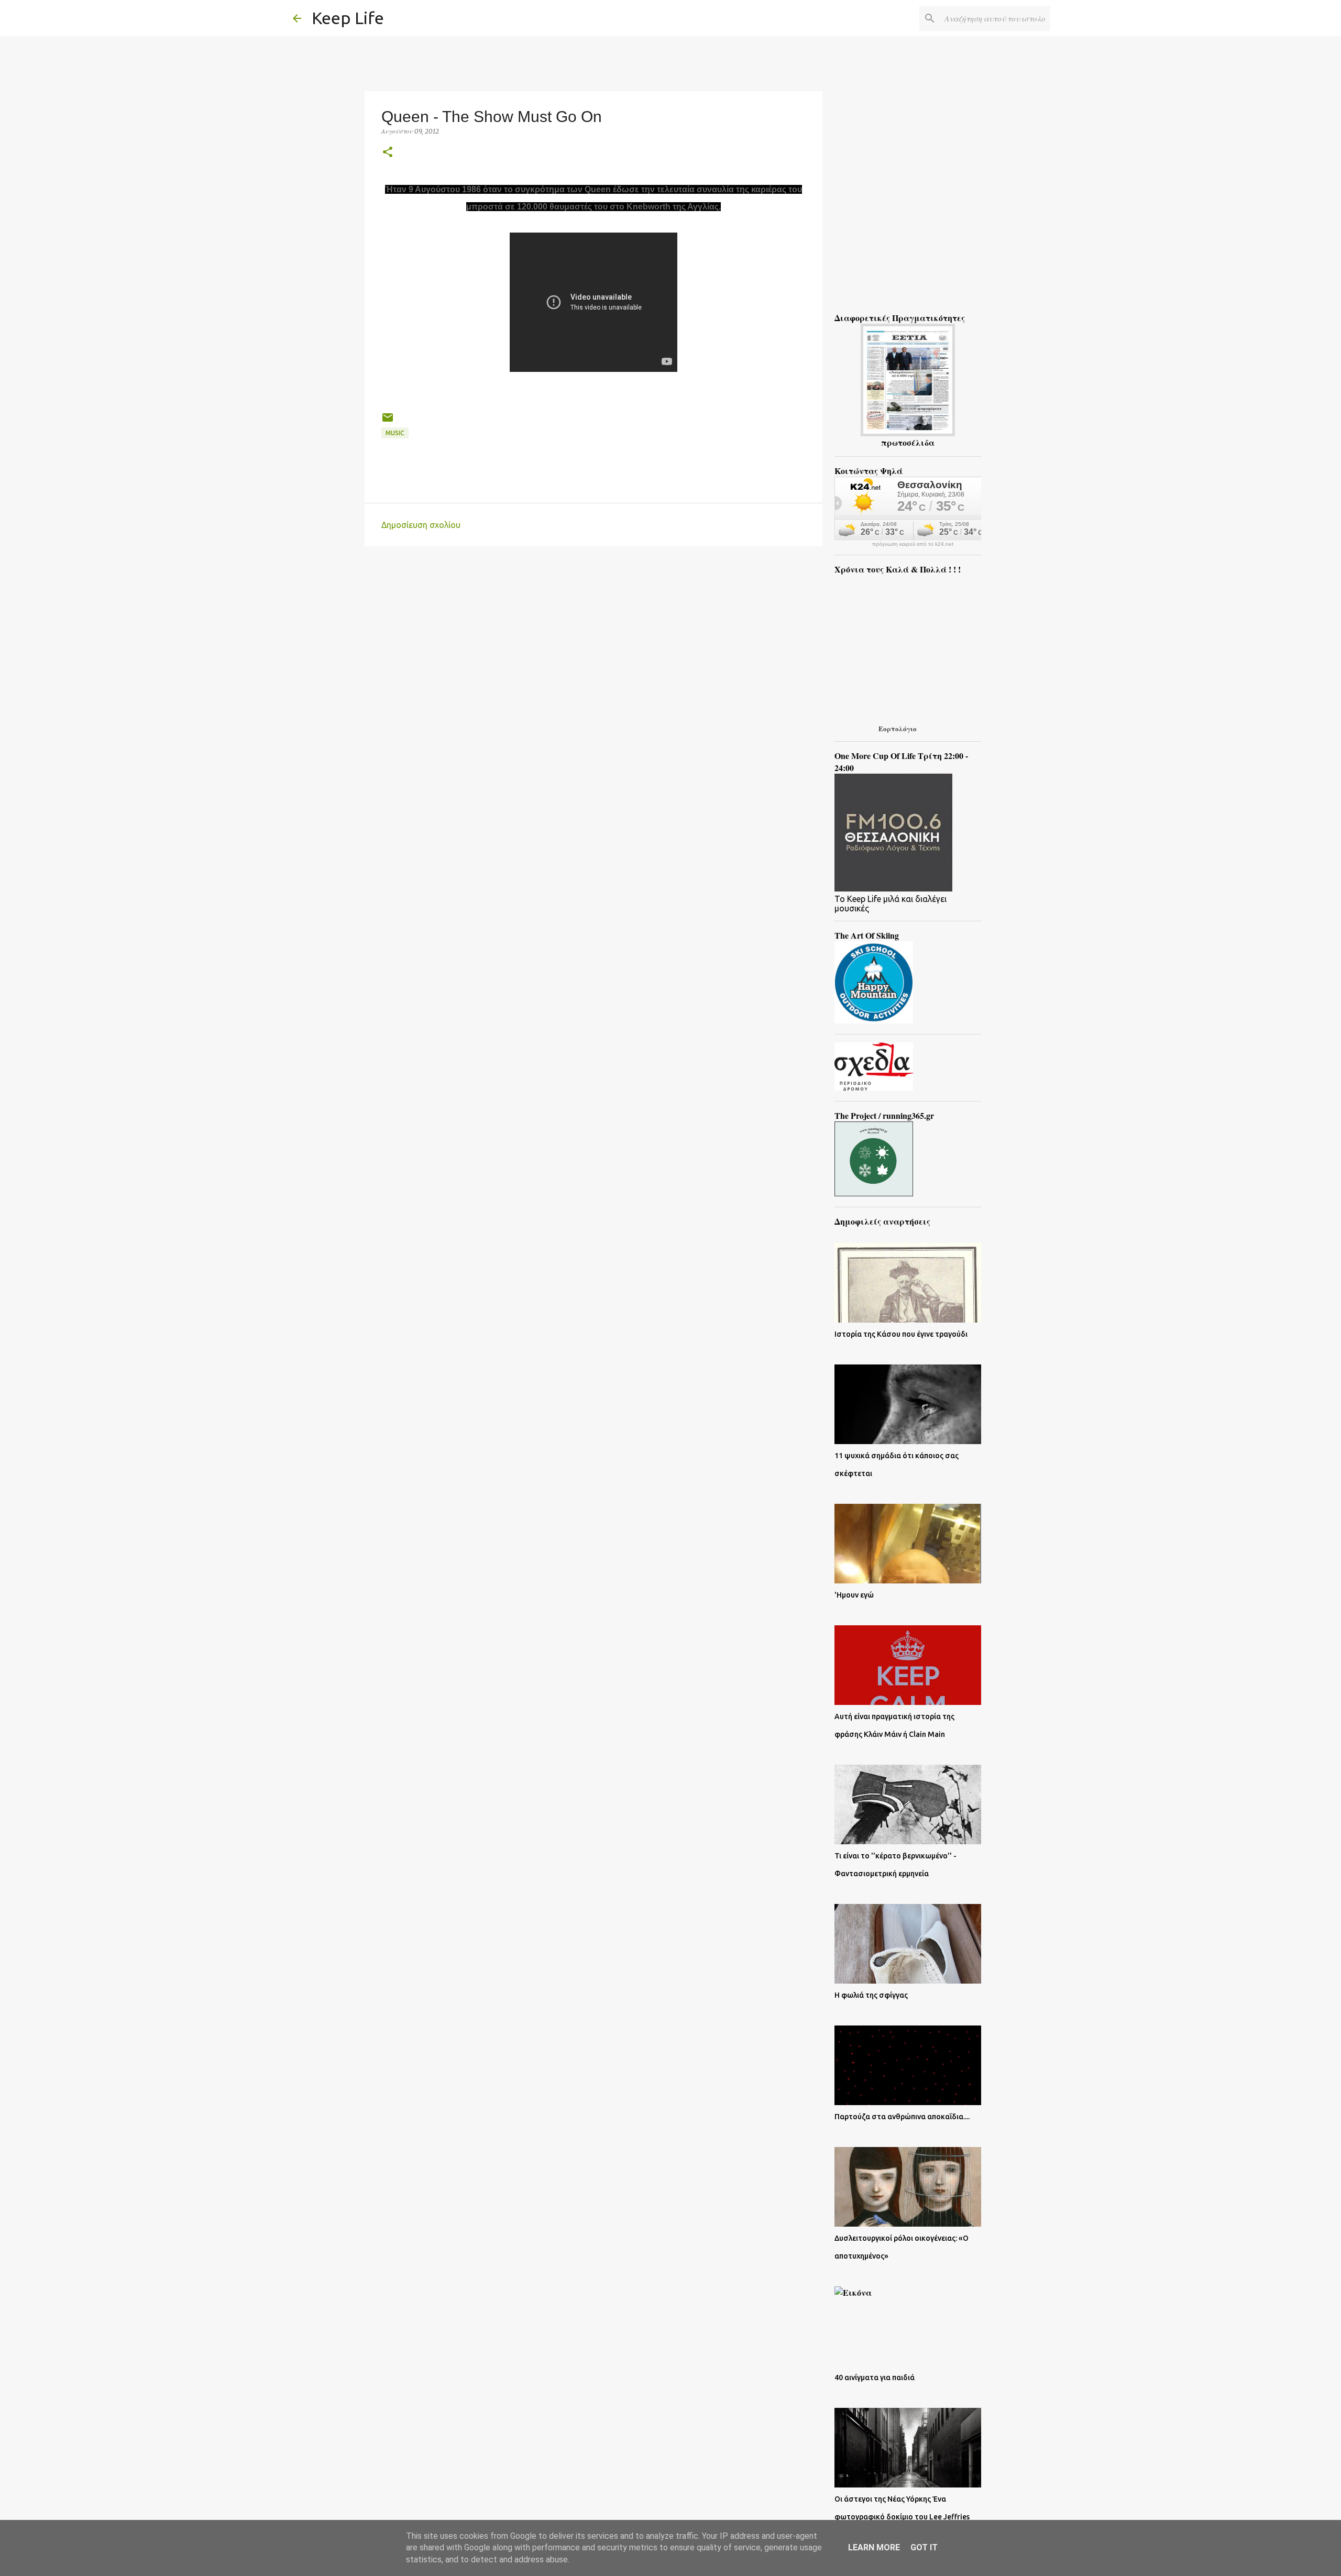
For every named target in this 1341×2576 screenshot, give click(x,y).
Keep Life (348, 18)
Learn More (874, 2547)
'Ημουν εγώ (854, 1595)
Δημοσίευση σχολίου (421, 525)
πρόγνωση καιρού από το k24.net (913, 544)
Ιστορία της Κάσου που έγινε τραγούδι (901, 1334)
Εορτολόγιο (898, 728)
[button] (388, 153)
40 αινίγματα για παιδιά (875, 2377)
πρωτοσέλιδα (908, 442)
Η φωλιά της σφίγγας (871, 1995)
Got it (924, 2547)
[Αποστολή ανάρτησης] (388, 421)
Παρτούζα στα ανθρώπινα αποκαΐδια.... (902, 2117)
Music (395, 433)
